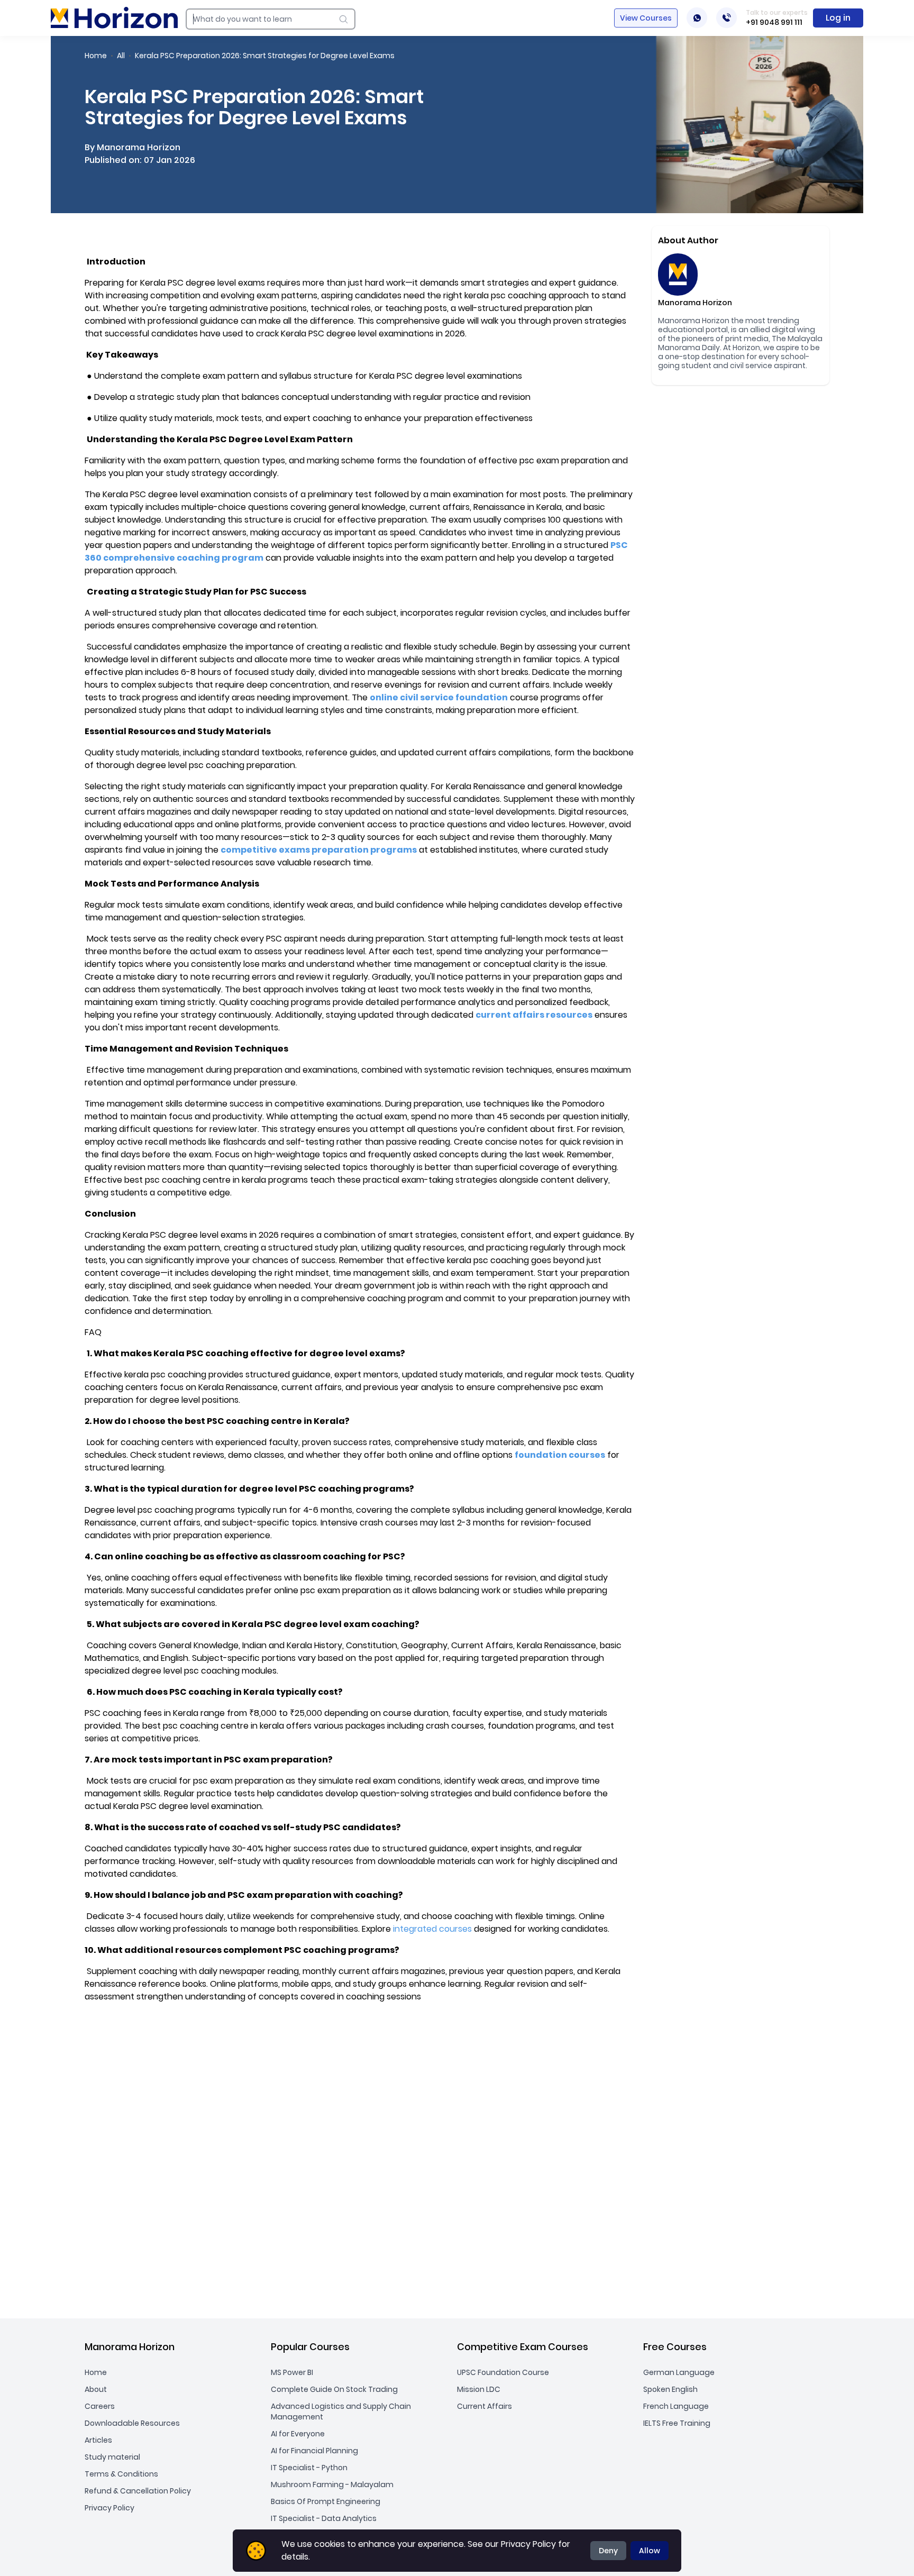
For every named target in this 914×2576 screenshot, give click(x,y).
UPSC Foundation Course (503, 2372)
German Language (679, 2372)
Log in (838, 18)
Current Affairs (485, 2406)
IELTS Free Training (677, 2423)
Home (96, 56)
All (121, 56)
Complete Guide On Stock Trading (334, 2389)
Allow (650, 2551)
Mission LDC (479, 2389)
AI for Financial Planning (314, 2451)
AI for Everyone (298, 2434)
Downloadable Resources (132, 2423)
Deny (608, 2551)
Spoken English (670, 2389)
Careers (100, 2406)
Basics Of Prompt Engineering (326, 2501)
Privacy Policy (109, 2508)
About (96, 2389)
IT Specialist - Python (309, 2468)
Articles (98, 2440)
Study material (112, 2457)
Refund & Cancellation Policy (138, 2491)
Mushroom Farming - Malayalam (332, 2484)
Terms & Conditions (121, 2474)
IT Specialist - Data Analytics (324, 2518)
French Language (676, 2406)
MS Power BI (292, 2372)
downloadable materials (427, 1861)
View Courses (646, 18)
